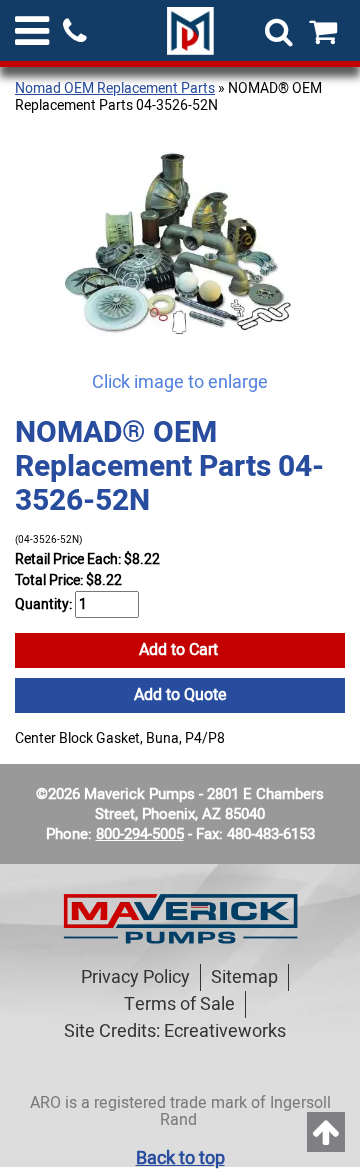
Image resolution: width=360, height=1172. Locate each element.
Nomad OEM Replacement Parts (115, 88)
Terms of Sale (179, 1004)
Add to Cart (180, 650)
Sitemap (244, 977)
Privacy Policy (135, 977)
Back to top (180, 1158)
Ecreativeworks (225, 1031)
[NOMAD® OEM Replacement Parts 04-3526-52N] (180, 244)
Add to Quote (180, 695)
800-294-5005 (140, 834)
